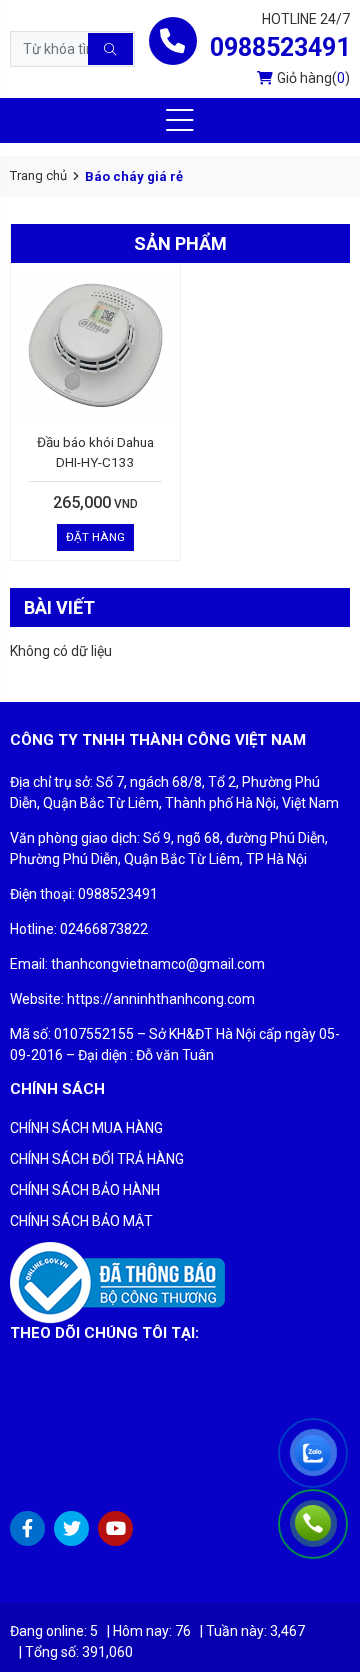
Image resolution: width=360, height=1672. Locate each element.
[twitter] (71, 1528)
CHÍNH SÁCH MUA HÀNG (86, 1128)
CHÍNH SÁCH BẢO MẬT (81, 1221)
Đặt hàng (95, 537)
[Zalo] (315, 1455)
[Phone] (315, 1525)
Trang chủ (38, 175)
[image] (117, 1282)
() (313, 78)
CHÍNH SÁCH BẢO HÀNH (85, 1190)
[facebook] (27, 1528)
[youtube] (115, 1528)
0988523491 (280, 47)
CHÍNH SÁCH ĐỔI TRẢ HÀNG (97, 1159)
